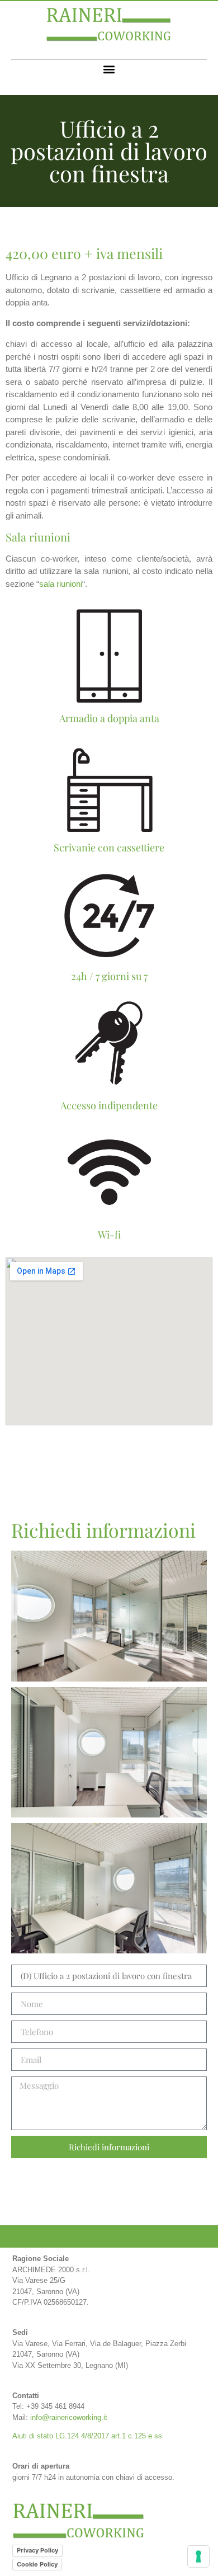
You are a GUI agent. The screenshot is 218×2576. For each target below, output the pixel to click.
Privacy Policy (37, 2550)
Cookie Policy (37, 2564)
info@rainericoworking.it (69, 2417)
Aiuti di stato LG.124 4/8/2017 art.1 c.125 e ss (87, 2436)
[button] (109, 69)
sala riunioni (61, 584)
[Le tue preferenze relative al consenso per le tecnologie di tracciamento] (198, 2556)
